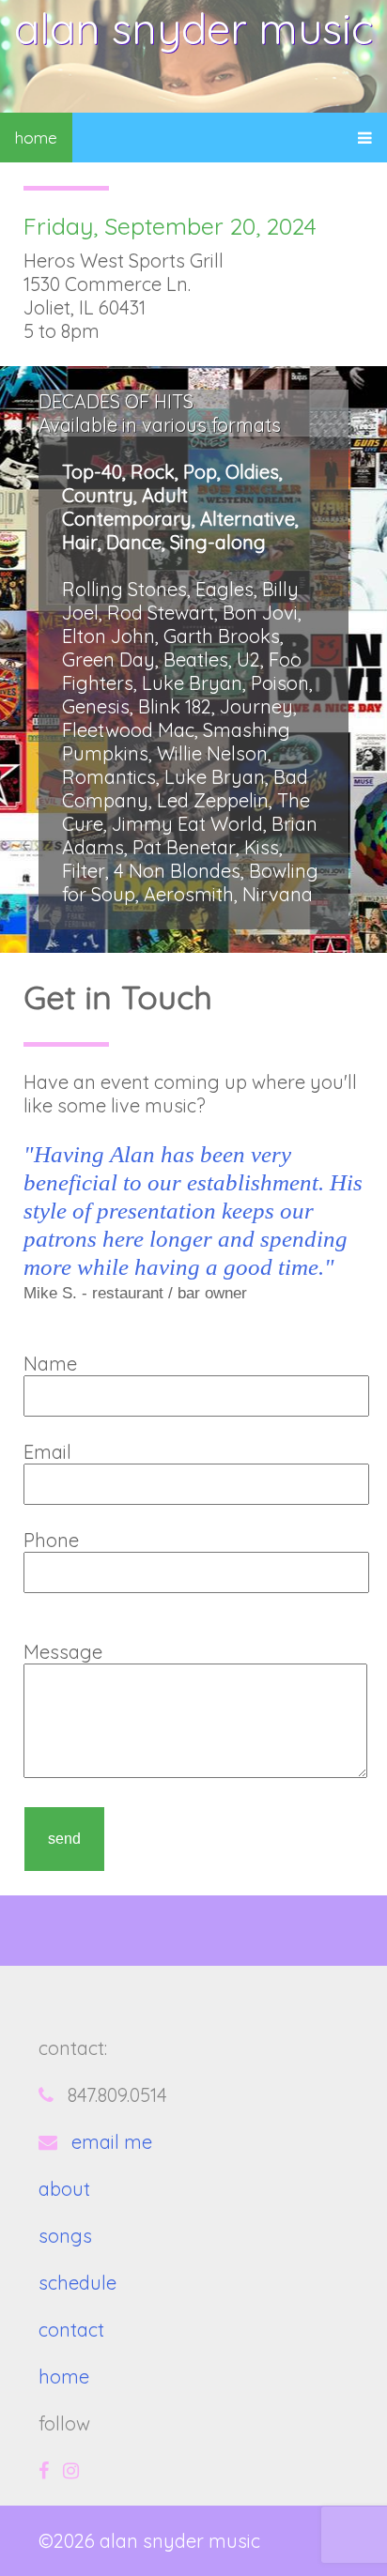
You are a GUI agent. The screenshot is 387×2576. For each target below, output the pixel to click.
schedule (77, 2283)
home (36, 138)
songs (65, 2236)
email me (112, 2142)
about (64, 2189)
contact (71, 2330)
